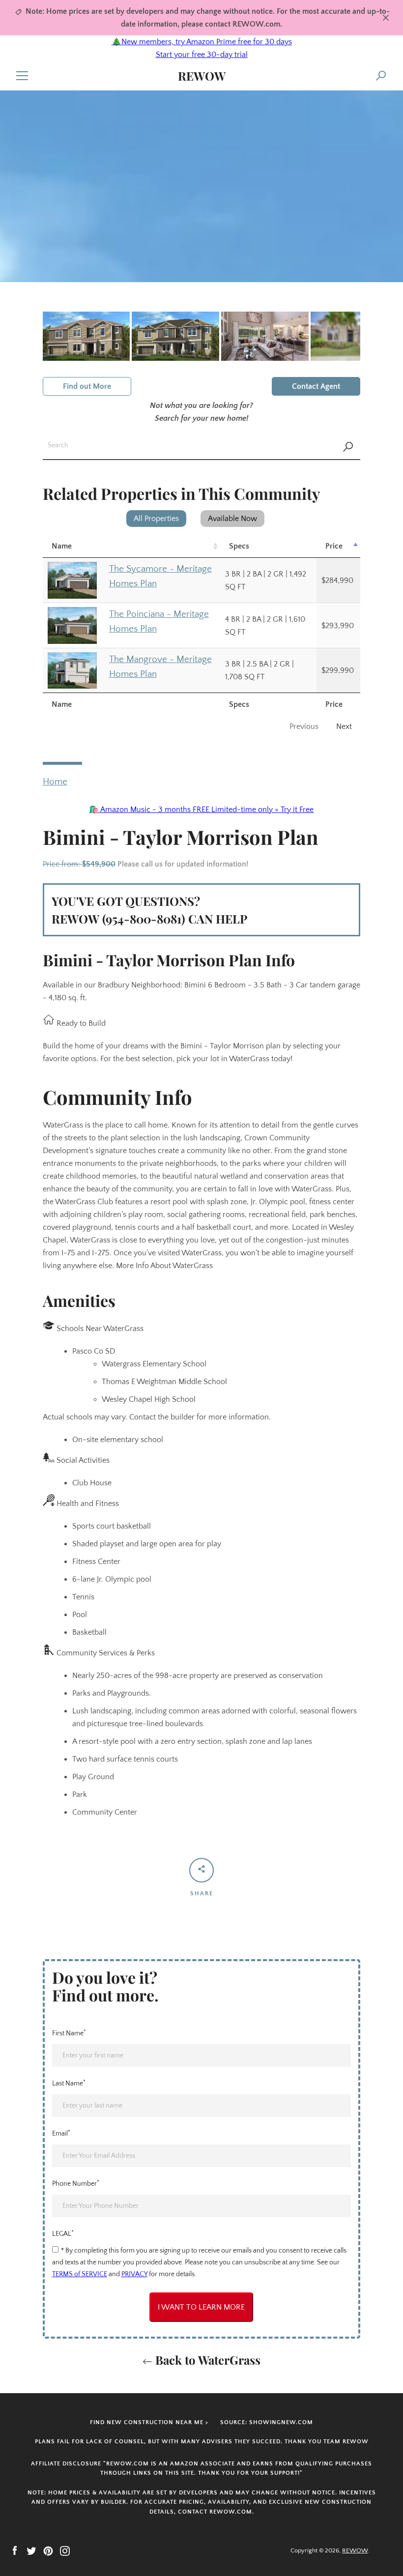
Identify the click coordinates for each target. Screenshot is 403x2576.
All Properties (156, 519)
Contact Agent (316, 386)
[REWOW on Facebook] (15, 2550)
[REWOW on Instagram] (65, 2550)
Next (344, 726)
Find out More (87, 386)
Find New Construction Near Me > (149, 2422)
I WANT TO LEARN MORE (201, 2307)
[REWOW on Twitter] (31, 2550)
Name (62, 546)
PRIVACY (134, 2274)
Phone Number (76, 2183)
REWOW (202, 76)
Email (61, 2133)
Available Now (232, 519)
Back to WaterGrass (206, 2360)
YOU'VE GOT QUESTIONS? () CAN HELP (149, 910)
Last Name (69, 2083)
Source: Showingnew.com (267, 2422)
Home (55, 782)
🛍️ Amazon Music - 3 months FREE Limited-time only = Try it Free (201, 810)
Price (334, 546)
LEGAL (63, 2233)
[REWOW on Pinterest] (48, 2550)
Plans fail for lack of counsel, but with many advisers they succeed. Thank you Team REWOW (202, 2442)
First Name (69, 2033)
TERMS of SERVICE (80, 2274)
